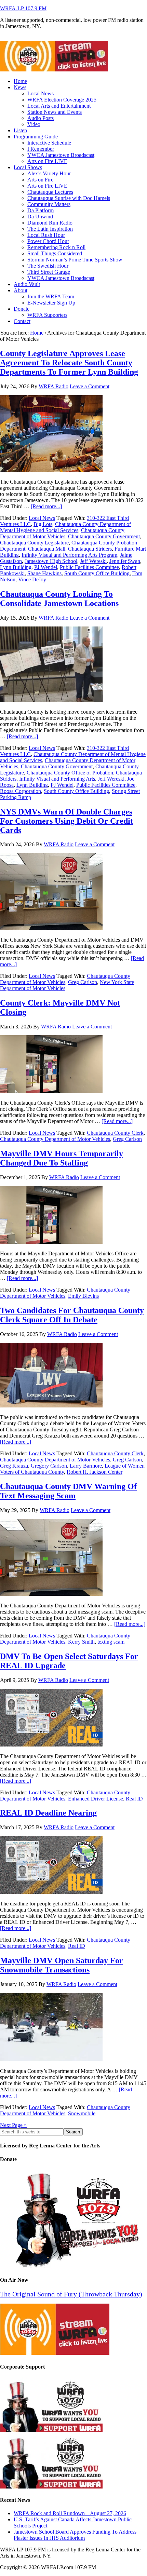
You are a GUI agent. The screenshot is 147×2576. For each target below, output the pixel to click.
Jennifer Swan (125, 561)
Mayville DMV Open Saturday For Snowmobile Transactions (62, 1965)
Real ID (134, 1799)
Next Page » (13, 2125)
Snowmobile (82, 2113)
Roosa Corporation (21, 791)
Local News (42, 518)
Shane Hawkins (44, 573)
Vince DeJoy (32, 579)
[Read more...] (46, 506)
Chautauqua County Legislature (34, 543)
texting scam (111, 1642)
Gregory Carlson (49, 1466)
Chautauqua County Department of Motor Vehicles (62, 533)
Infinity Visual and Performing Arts (57, 779)
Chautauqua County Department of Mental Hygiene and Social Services (65, 527)
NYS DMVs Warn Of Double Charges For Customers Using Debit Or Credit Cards (66, 821)
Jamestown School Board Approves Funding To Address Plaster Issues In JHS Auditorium (75, 2535)
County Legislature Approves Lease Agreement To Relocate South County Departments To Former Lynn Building (69, 363)
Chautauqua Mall (47, 549)
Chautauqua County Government (104, 536)
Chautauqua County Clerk (115, 1133)
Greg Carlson (83, 982)
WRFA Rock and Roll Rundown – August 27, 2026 (70, 2513)
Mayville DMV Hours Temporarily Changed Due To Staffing (62, 1158)
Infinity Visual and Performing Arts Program (69, 555)
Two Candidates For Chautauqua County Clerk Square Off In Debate (72, 1315)
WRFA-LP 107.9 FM (23, 8)
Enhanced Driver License (96, 1799)
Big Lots (43, 524)
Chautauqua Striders (90, 549)
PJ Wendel (46, 567)
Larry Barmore (86, 1466)
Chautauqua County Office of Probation (70, 773)
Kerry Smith (81, 1642)
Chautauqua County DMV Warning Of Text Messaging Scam (68, 1491)
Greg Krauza (14, 1466)
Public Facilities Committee (89, 567)
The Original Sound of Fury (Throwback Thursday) (71, 2294)
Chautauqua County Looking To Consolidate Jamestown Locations (59, 599)
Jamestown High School (51, 561)
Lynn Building (16, 567)
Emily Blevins (83, 1296)
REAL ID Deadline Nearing (48, 1813)
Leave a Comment (90, 386)
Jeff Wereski (93, 561)
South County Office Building (97, 573)
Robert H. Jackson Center (95, 1472)
